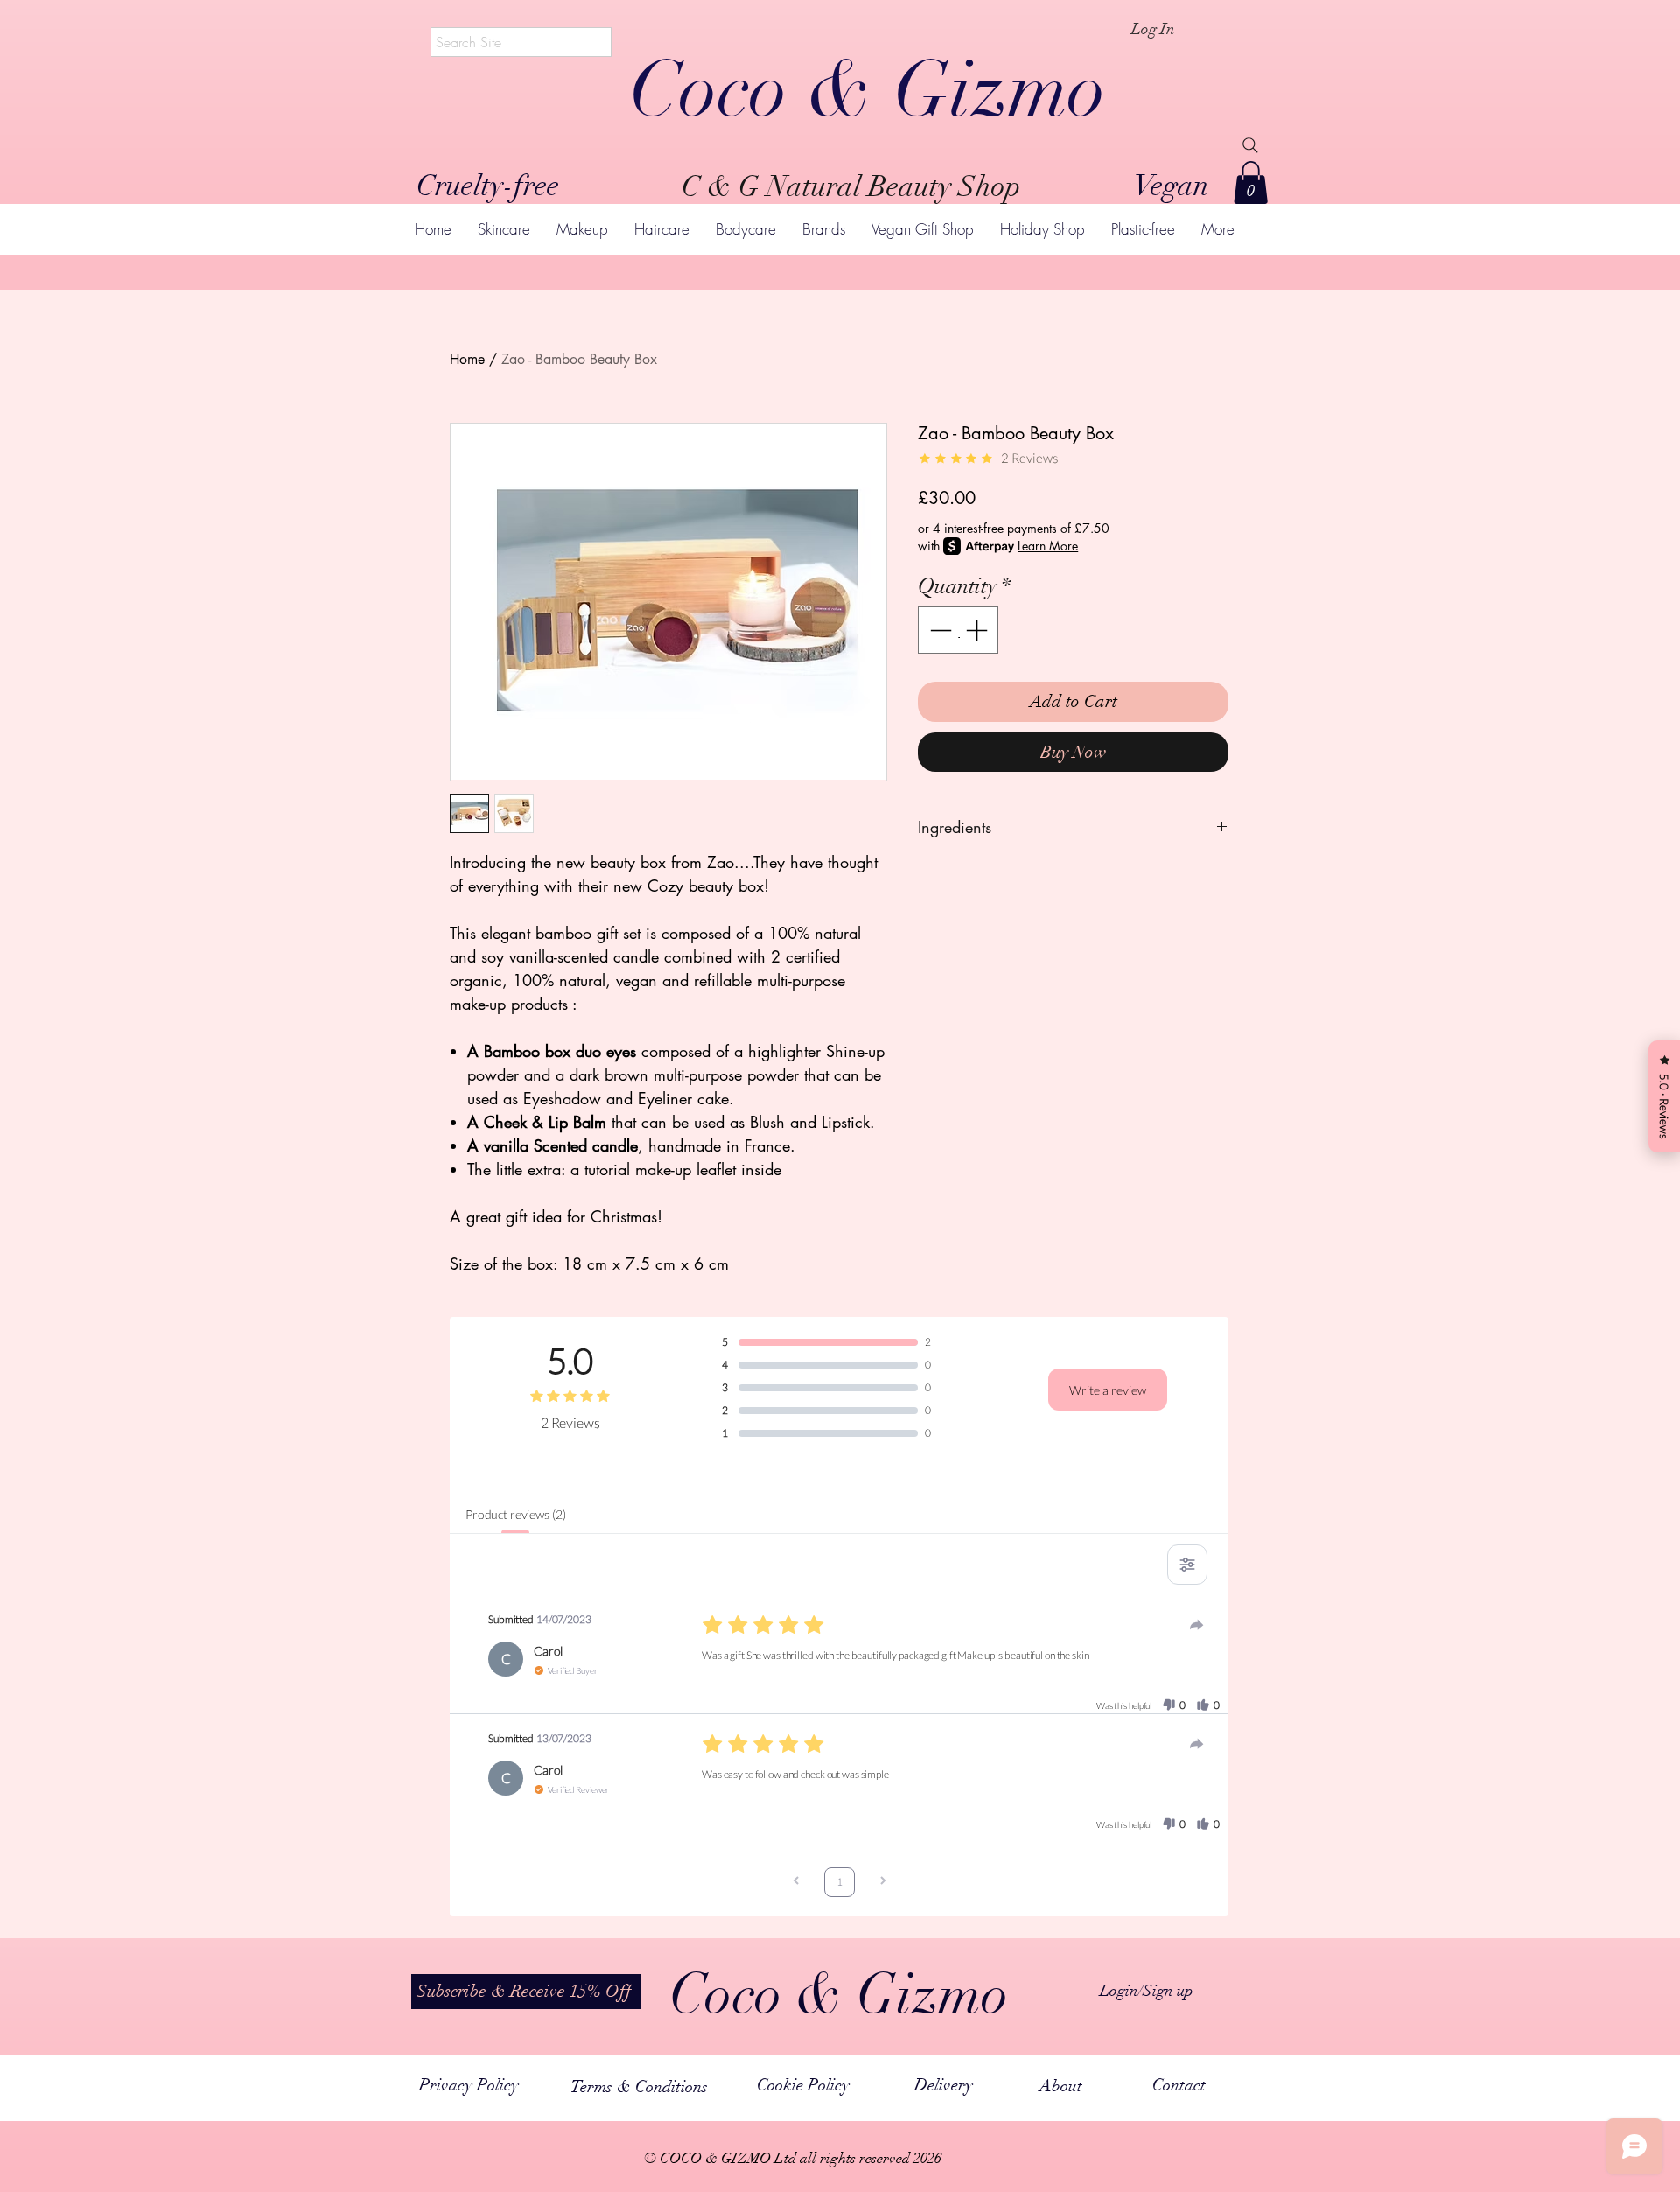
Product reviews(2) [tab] (515, 1514)
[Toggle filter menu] (1187, 1565)
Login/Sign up (1147, 1991)
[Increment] (978, 630)
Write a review (1108, 1390)
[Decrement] (939, 630)
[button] (1251, 182)
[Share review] (1197, 1625)
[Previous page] (796, 1883)
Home (467, 359)
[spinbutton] (959, 630)
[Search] (1250, 145)
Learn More (1048, 546)
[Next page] (883, 1883)
